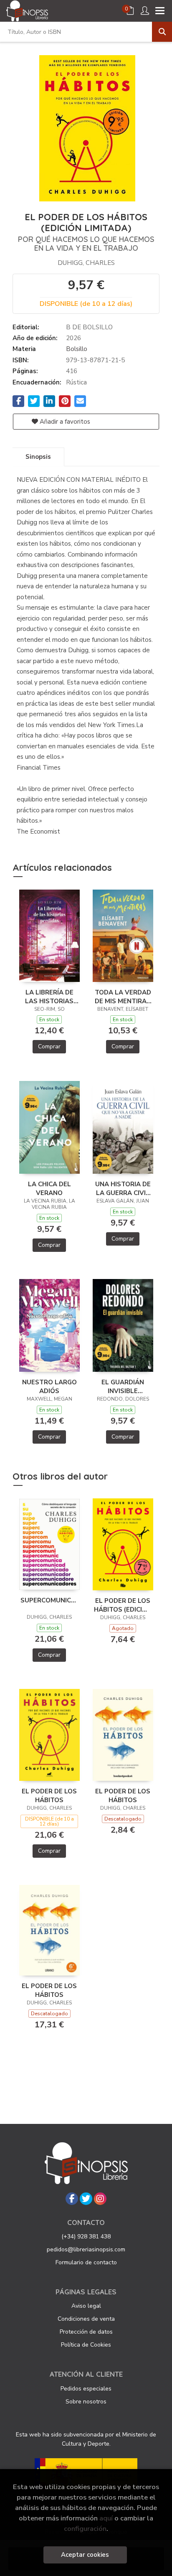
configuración (85, 2529)
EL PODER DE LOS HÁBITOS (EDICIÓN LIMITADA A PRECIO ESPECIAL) (123, 1605)
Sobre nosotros (86, 2402)
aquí (106, 2518)
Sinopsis (38, 457)
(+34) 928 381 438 (86, 2237)
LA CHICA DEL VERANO (49, 1188)
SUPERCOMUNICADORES (49, 1600)
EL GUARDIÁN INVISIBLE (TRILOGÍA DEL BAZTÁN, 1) (123, 1386)
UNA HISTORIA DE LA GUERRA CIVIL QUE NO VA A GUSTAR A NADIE (123, 1188)
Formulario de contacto (86, 2262)
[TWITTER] (86, 2199)
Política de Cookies (86, 2345)
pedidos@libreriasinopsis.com (86, 2249)
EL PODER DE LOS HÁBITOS (49, 1795)
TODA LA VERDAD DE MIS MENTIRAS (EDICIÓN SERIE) (123, 997)
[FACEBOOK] (72, 2199)
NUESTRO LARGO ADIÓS (49, 1386)
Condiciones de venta (86, 2319)
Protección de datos (86, 2332)
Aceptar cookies (85, 2555)
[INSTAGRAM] (100, 2199)
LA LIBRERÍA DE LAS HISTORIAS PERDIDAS (49, 997)
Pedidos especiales (86, 2389)
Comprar (49, 1046)
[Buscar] (162, 32)
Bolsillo (77, 349)
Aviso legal (86, 2306)
